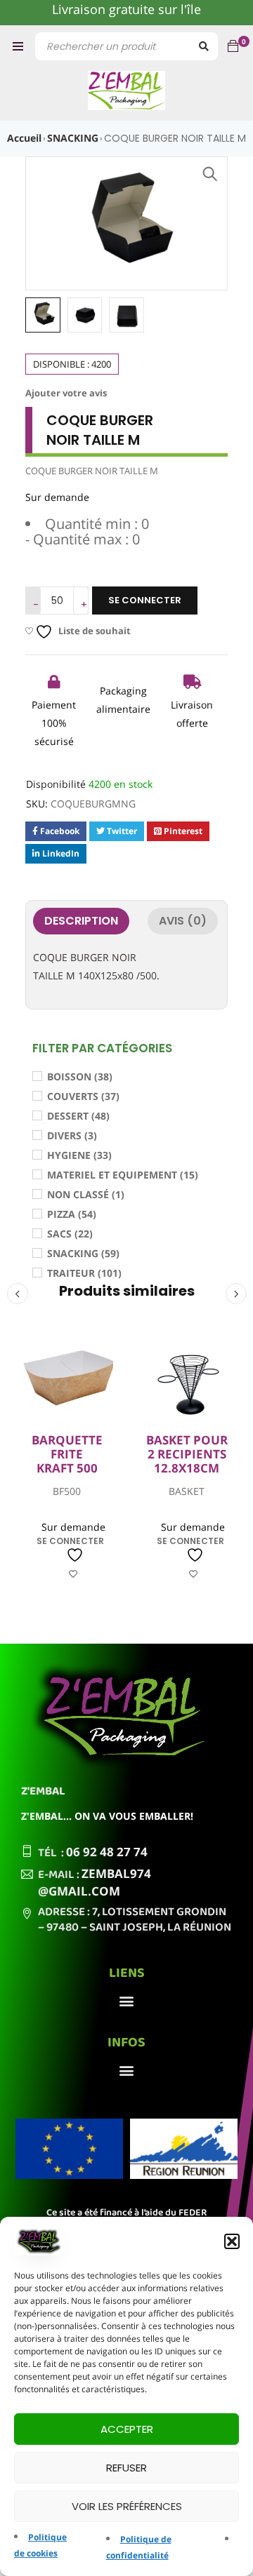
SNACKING (73, 138)
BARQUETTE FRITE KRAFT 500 (67, 1455)
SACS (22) (70, 1234)
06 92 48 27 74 (107, 1852)
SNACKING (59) (83, 1253)
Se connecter (145, 600)
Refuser (126, 2468)
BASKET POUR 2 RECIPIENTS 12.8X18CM (187, 1455)
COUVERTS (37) (83, 1096)
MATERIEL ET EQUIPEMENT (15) (123, 1175)
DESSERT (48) (78, 1116)
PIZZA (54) (72, 1214)
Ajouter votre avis (66, 393)
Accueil (24, 138)
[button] (232, 2241)
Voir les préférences (127, 2506)
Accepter (127, 2429)
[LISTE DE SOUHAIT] (73, 1565)
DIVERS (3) (72, 1135)
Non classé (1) (86, 1194)
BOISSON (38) (80, 1076)
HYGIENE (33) (79, 1155)
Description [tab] (81, 921)
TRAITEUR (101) (84, 1273)
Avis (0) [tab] (183, 921)
